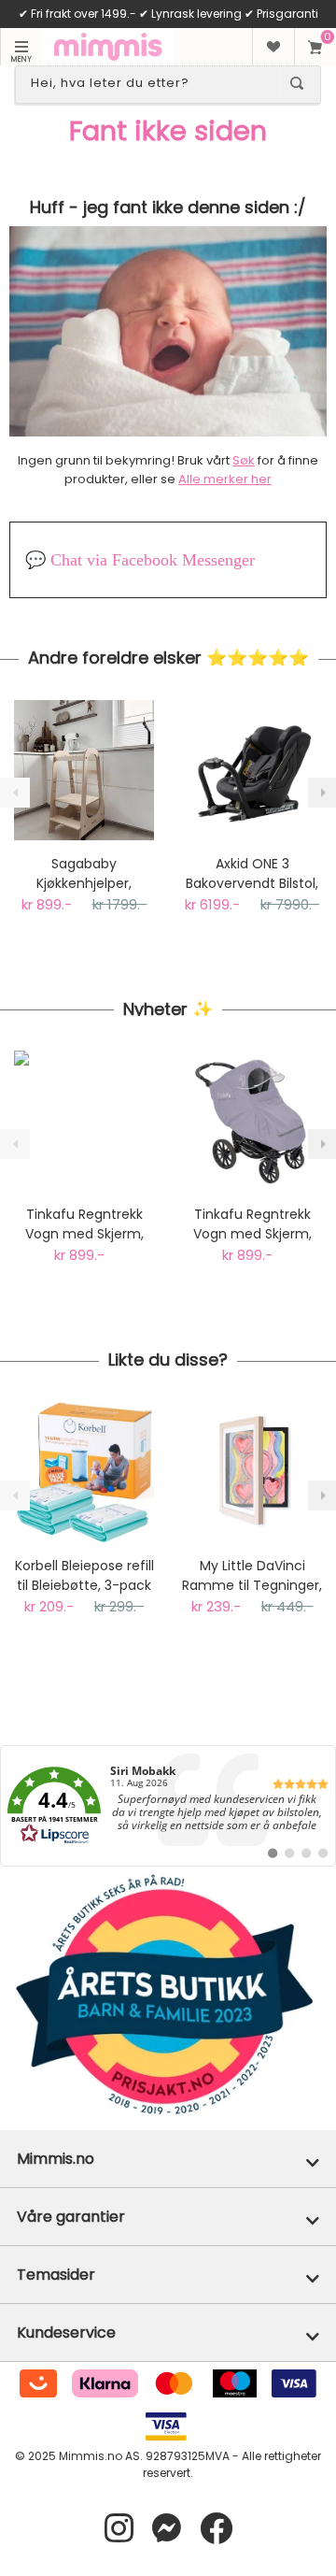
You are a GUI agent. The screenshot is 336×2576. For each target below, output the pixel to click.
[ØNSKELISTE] (273, 47)
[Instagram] (119, 2529)
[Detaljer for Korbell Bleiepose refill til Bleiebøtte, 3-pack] (84, 1472)
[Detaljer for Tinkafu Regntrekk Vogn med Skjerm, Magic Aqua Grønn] (84, 1121)
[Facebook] (216, 2529)
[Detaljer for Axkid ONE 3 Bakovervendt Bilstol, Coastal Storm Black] (252, 770)
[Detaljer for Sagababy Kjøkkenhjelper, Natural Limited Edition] (84, 770)
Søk (244, 460)
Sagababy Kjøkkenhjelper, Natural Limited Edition (84, 874)
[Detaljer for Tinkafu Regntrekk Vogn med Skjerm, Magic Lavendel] (252, 1121)
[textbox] (151, 83)
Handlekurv (315, 47)
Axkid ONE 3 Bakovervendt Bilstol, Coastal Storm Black (252, 874)
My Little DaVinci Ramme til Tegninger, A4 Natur (252, 1576)
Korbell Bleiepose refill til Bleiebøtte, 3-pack (84, 1575)
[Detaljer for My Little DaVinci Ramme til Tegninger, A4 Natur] (252, 1472)
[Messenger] (167, 2529)
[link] (168, 1806)
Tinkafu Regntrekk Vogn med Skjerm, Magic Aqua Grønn (84, 1224)
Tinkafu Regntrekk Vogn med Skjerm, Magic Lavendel (252, 1224)
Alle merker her (225, 479)
